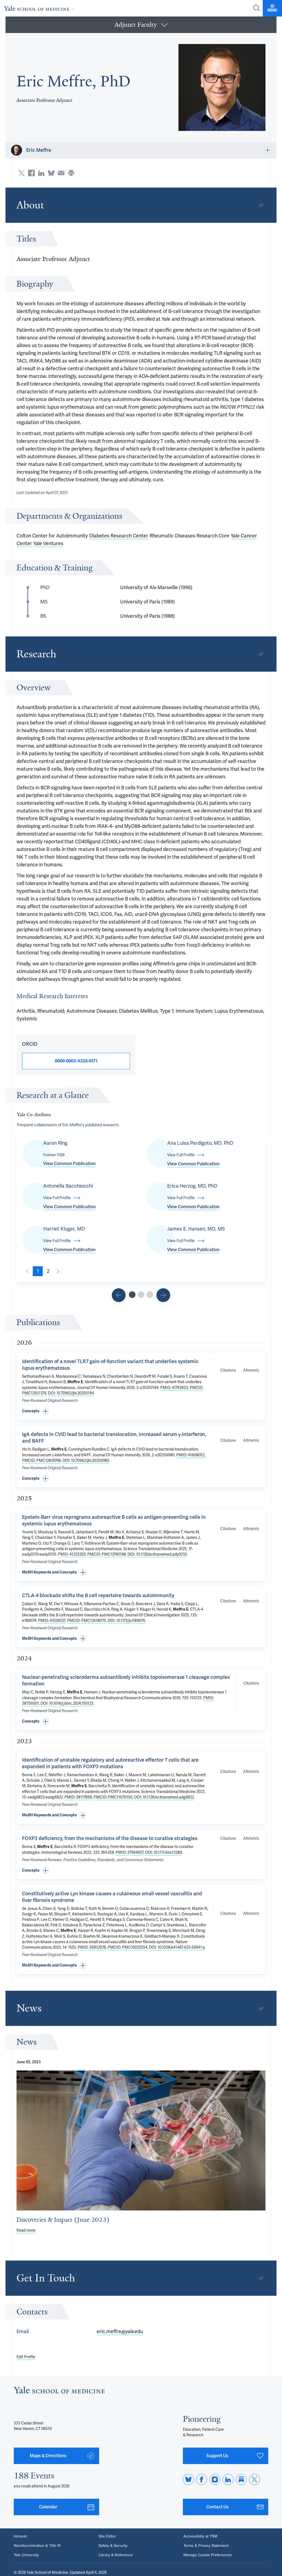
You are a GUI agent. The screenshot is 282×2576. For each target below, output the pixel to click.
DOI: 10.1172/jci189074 (126, 1621)
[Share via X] (21, 173)
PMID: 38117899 (78, 1797)
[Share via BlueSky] (51, 173)
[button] (141, 25)
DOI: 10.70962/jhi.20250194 (71, 1393)
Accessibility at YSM (200, 2536)
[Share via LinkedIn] (41, 173)
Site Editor (107, 2536)
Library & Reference (116, 2555)
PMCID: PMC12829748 (41, 1460)
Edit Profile (26, 2357)
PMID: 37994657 (130, 1852)
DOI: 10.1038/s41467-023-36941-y (177, 1947)
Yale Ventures (48, 543)
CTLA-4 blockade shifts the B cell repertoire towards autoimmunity (98, 1595)
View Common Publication (69, 1164)
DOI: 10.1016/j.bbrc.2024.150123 (67, 1703)
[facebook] (202, 2479)
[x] (254, 2479)
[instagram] (215, 2479)
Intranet (20, 2536)
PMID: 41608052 (190, 1455)
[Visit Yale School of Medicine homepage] (59, 2392)
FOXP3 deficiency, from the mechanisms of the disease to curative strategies (110, 1838)
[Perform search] (257, 8)
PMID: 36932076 (92, 1947)
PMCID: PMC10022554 (128, 1947)
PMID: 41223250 (72, 1554)
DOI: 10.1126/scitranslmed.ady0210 (157, 1554)
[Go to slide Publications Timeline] (141, 1295)
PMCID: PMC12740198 (107, 1554)
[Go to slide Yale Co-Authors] (132, 1295)
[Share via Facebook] (31, 173)
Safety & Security (113, 2546)
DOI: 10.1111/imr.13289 (164, 1852)
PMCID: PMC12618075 (86, 1621)
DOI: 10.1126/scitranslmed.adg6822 (164, 1797)
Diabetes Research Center (119, 536)
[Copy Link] (261, 205)
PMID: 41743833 (174, 1388)
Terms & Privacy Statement (206, 2546)
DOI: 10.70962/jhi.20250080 (86, 1460)
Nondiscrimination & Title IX (37, 2546)
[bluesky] (188, 2479)
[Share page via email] (61, 173)
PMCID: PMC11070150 (113, 1797)
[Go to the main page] (40, 8)
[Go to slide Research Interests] (119, 1295)
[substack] (241, 2479)
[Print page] (71, 173)
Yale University (26, 2555)
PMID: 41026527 (52, 1621)
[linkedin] (228, 2479)
